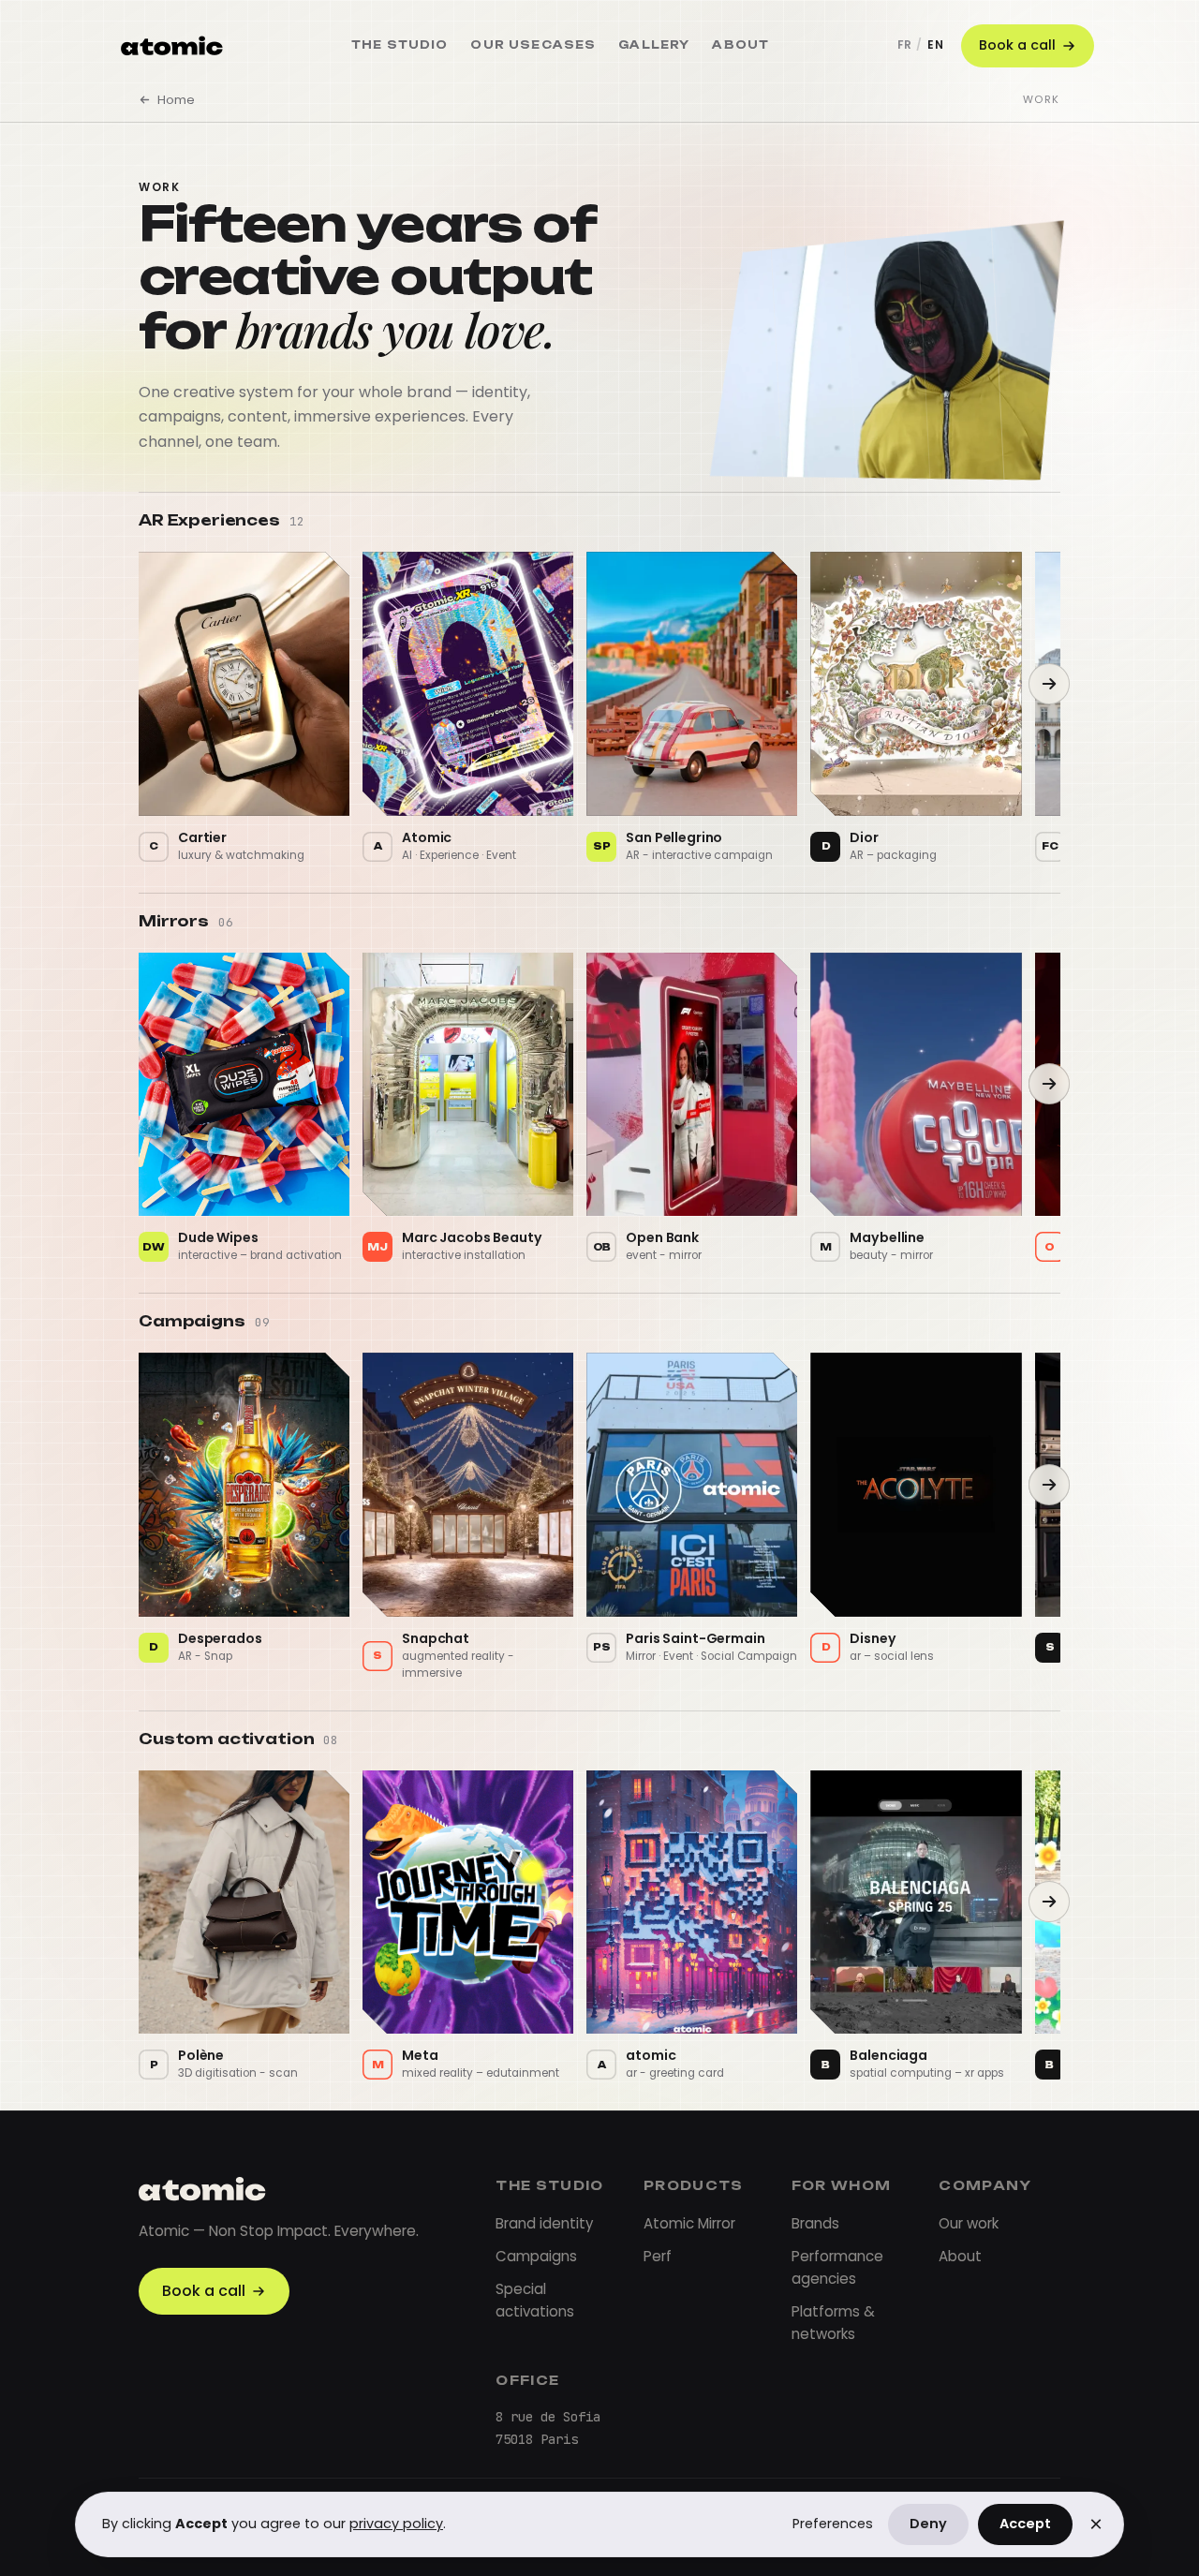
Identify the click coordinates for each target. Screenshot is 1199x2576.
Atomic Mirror (689, 2223)
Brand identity (544, 2223)
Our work (969, 2223)
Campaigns (536, 2256)
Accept (1025, 2524)
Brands (815, 2223)
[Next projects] (1049, 684)
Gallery (654, 45)
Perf (658, 2256)
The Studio (400, 45)
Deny (928, 2524)
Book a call (1017, 45)
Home (176, 100)
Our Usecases (533, 45)
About (740, 45)
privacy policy (396, 2524)
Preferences (833, 2524)
